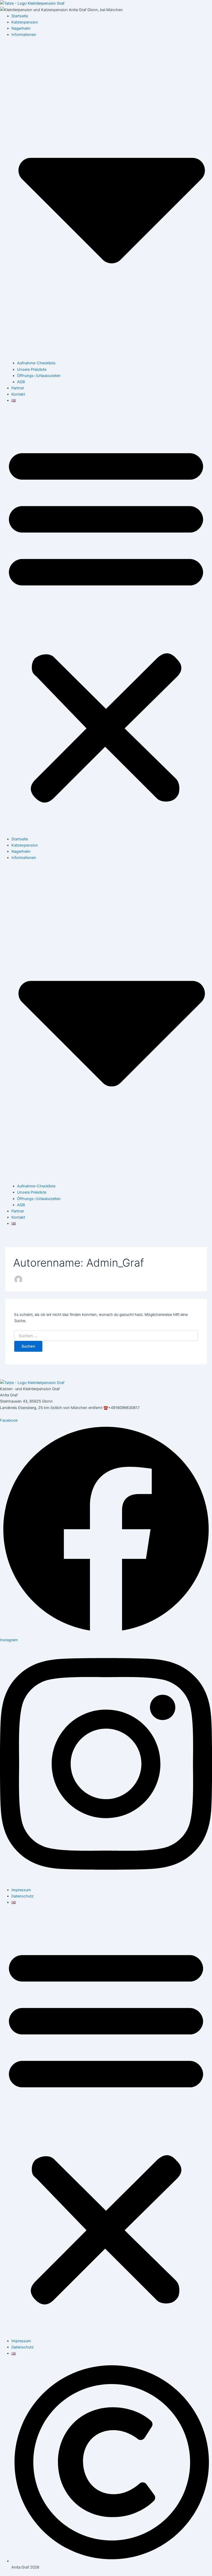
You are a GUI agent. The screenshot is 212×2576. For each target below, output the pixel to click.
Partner (18, 388)
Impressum (21, 1890)
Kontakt (18, 394)
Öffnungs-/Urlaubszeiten (39, 376)
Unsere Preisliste (32, 369)
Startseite (20, 16)
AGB (21, 382)
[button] (106, 623)
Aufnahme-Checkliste (36, 363)
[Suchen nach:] (106, 1336)
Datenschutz (22, 1896)
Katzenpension (25, 22)
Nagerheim (21, 28)
